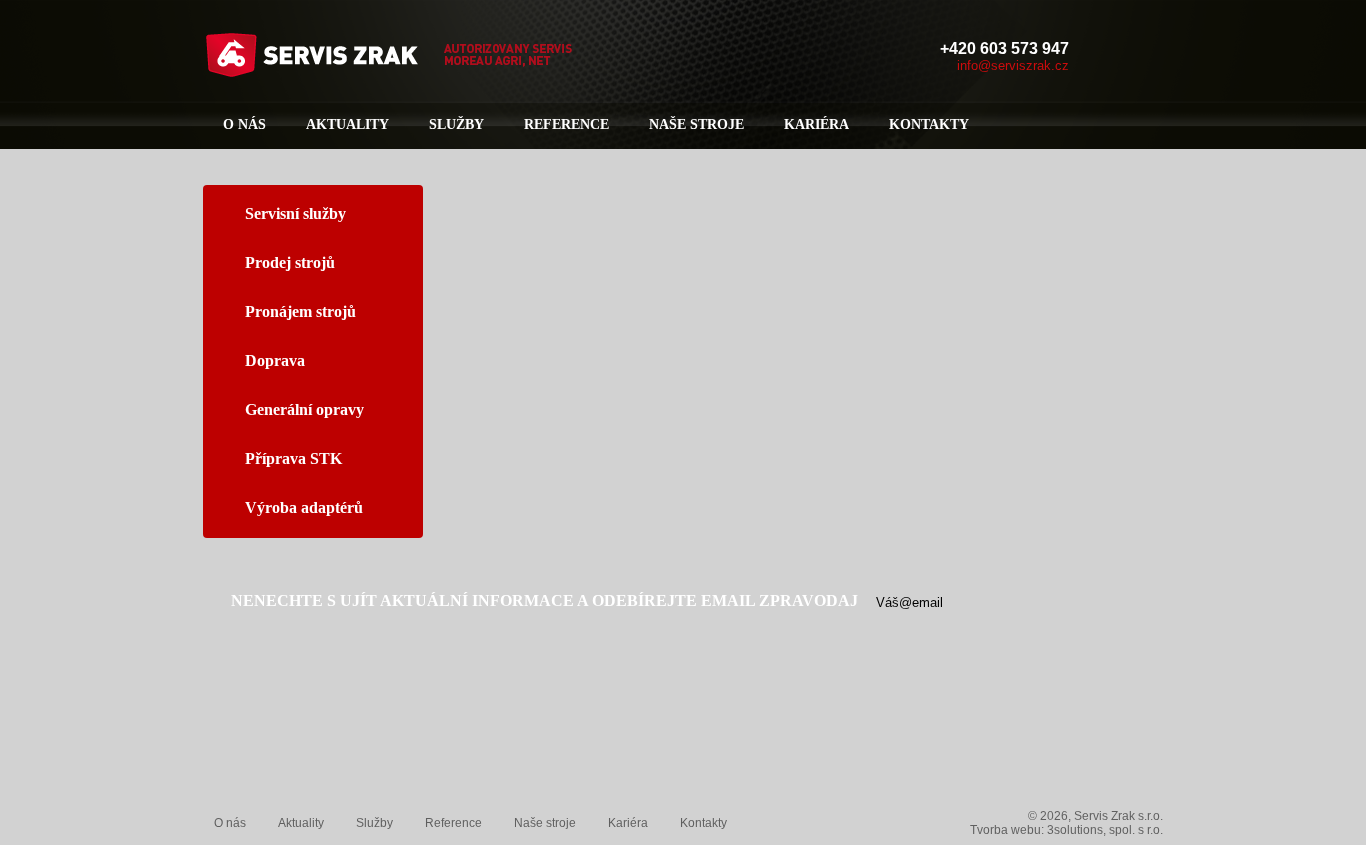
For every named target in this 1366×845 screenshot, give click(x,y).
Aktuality (347, 124)
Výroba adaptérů (304, 507)
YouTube (1147, 56)
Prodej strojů (290, 262)
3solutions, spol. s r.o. (1105, 830)
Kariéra (816, 124)
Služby (456, 124)
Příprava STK (293, 458)
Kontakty (929, 124)
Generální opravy (304, 409)
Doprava (275, 360)
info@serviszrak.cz (1013, 65)
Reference (566, 124)
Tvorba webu (1005, 830)
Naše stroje (696, 124)
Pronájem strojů (300, 311)
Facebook (1109, 56)
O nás (244, 124)
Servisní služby (295, 213)
